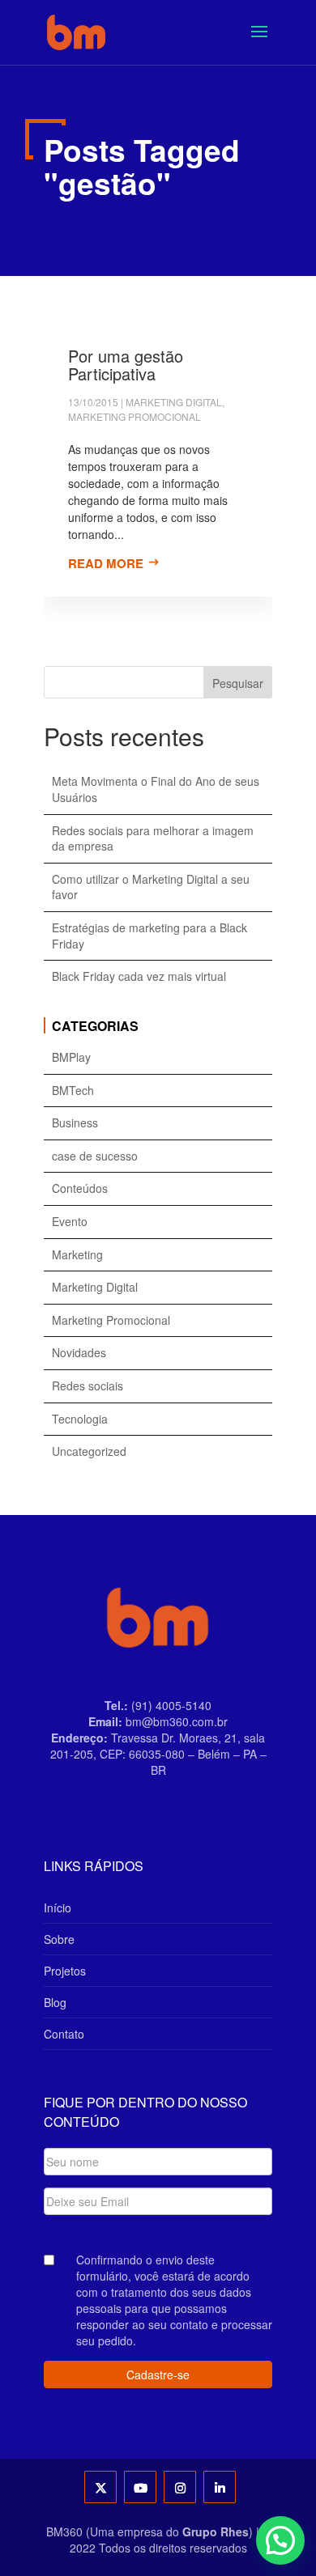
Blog (55, 2002)
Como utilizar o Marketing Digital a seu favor (151, 887)
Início (58, 1908)
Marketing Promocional (135, 416)
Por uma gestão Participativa (126, 365)
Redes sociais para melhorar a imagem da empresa (153, 839)
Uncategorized (89, 1451)
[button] (280, 2540)
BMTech (73, 1091)
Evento (70, 1222)
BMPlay (71, 1057)
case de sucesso (95, 1156)
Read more (106, 563)
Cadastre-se (158, 2374)
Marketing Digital (174, 402)
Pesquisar (238, 683)
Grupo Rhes (216, 2531)
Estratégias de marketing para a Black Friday (149, 936)
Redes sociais (88, 1386)
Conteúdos (80, 1188)
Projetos (65, 1971)
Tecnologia (80, 1419)
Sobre (59, 1939)
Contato (64, 2034)
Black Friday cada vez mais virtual (139, 976)
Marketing (77, 1255)
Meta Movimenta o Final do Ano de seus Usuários (156, 789)
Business (75, 1123)
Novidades (79, 1353)
